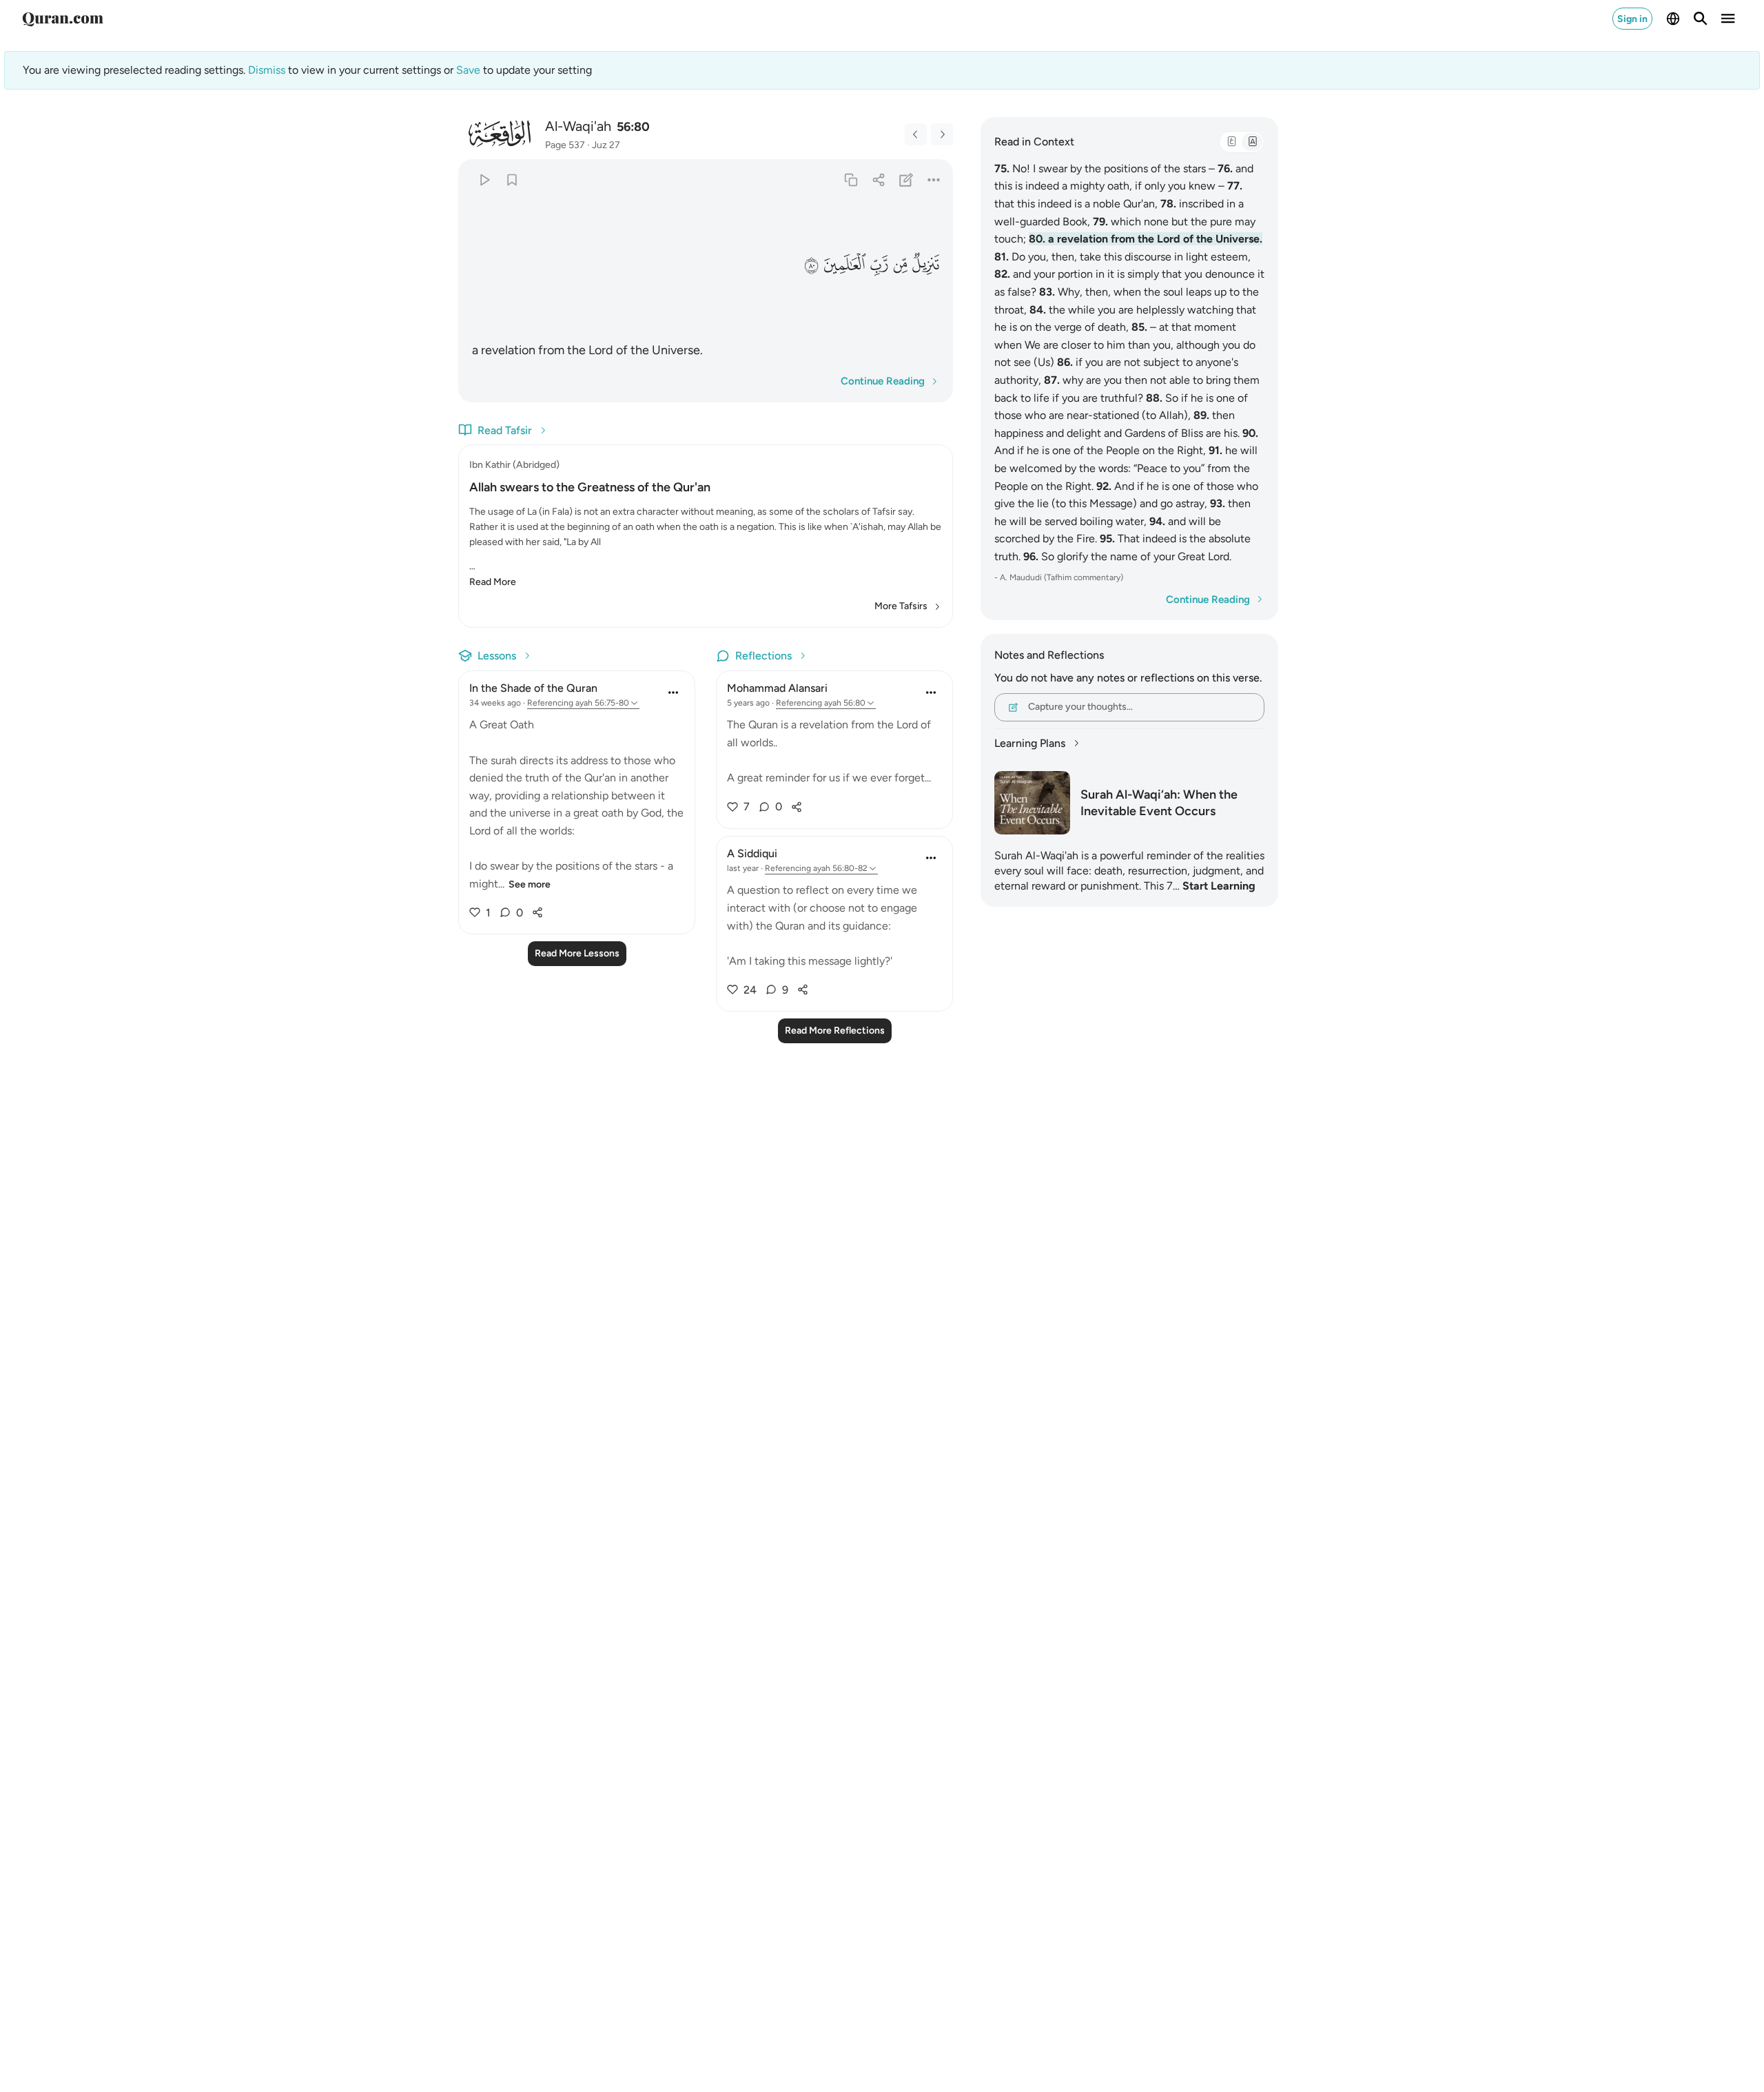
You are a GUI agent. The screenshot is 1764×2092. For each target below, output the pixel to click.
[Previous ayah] (916, 134)
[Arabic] (1231, 142)
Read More (493, 582)
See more (530, 884)
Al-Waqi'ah (578, 126)
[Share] (878, 180)
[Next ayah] (942, 134)
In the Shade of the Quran (533, 688)
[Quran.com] (63, 19)
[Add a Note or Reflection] (906, 180)
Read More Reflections (835, 1030)
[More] (934, 180)
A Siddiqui (752, 853)
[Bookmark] (512, 180)
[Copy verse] (851, 180)
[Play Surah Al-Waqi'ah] (484, 180)
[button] (925, 264)
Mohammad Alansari (777, 688)
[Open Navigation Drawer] (1728, 19)
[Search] (1701, 19)
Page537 (565, 145)
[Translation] (1252, 142)
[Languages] (1673, 19)
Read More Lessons (577, 953)
